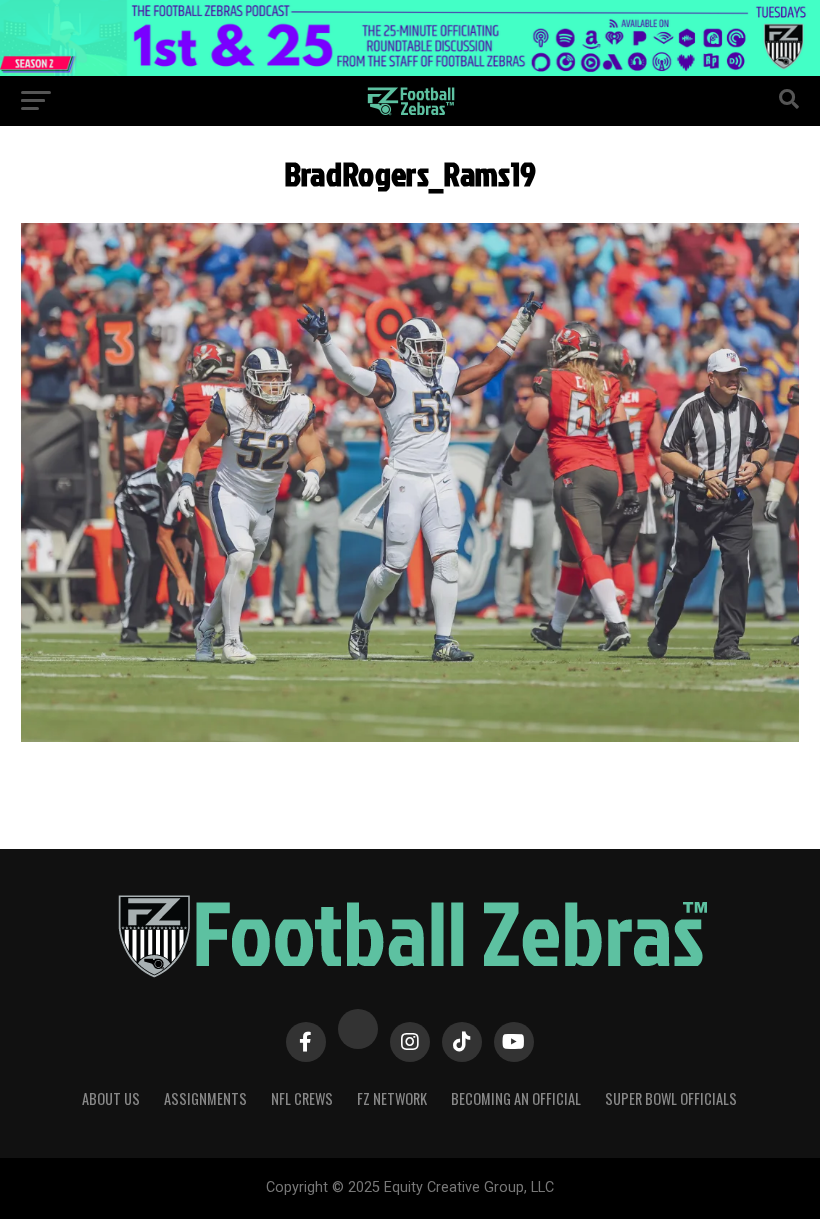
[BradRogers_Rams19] (409, 736)
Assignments (205, 1098)
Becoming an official (516, 1098)
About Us (111, 1098)
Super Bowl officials (671, 1098)
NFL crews (302, 1098)
